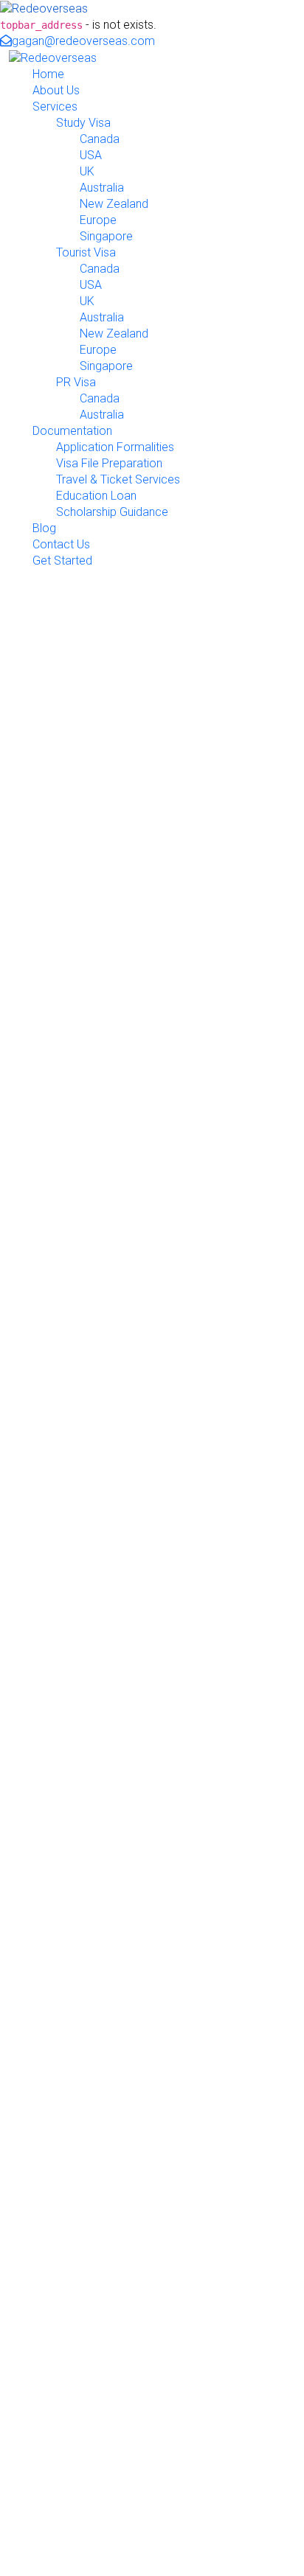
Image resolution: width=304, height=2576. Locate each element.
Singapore (106, 236)
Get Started (62, 561)
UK (87, 171)
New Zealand (114, 204)
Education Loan (96, 496)
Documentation (72, 431)
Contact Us (61, 544)
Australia (102, 188)
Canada (100, 139)
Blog (44, 528)
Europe (98, 220)
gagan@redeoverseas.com (83, 41)
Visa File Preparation (109, 463)
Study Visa (83, 123)
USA (91, 155)
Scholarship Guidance (112, 512)
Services (55, 107)
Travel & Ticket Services (118, 479)
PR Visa (76, 382)
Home (48, 74)
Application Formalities (115, 447)
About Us (56, 90)
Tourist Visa (86, 252)
